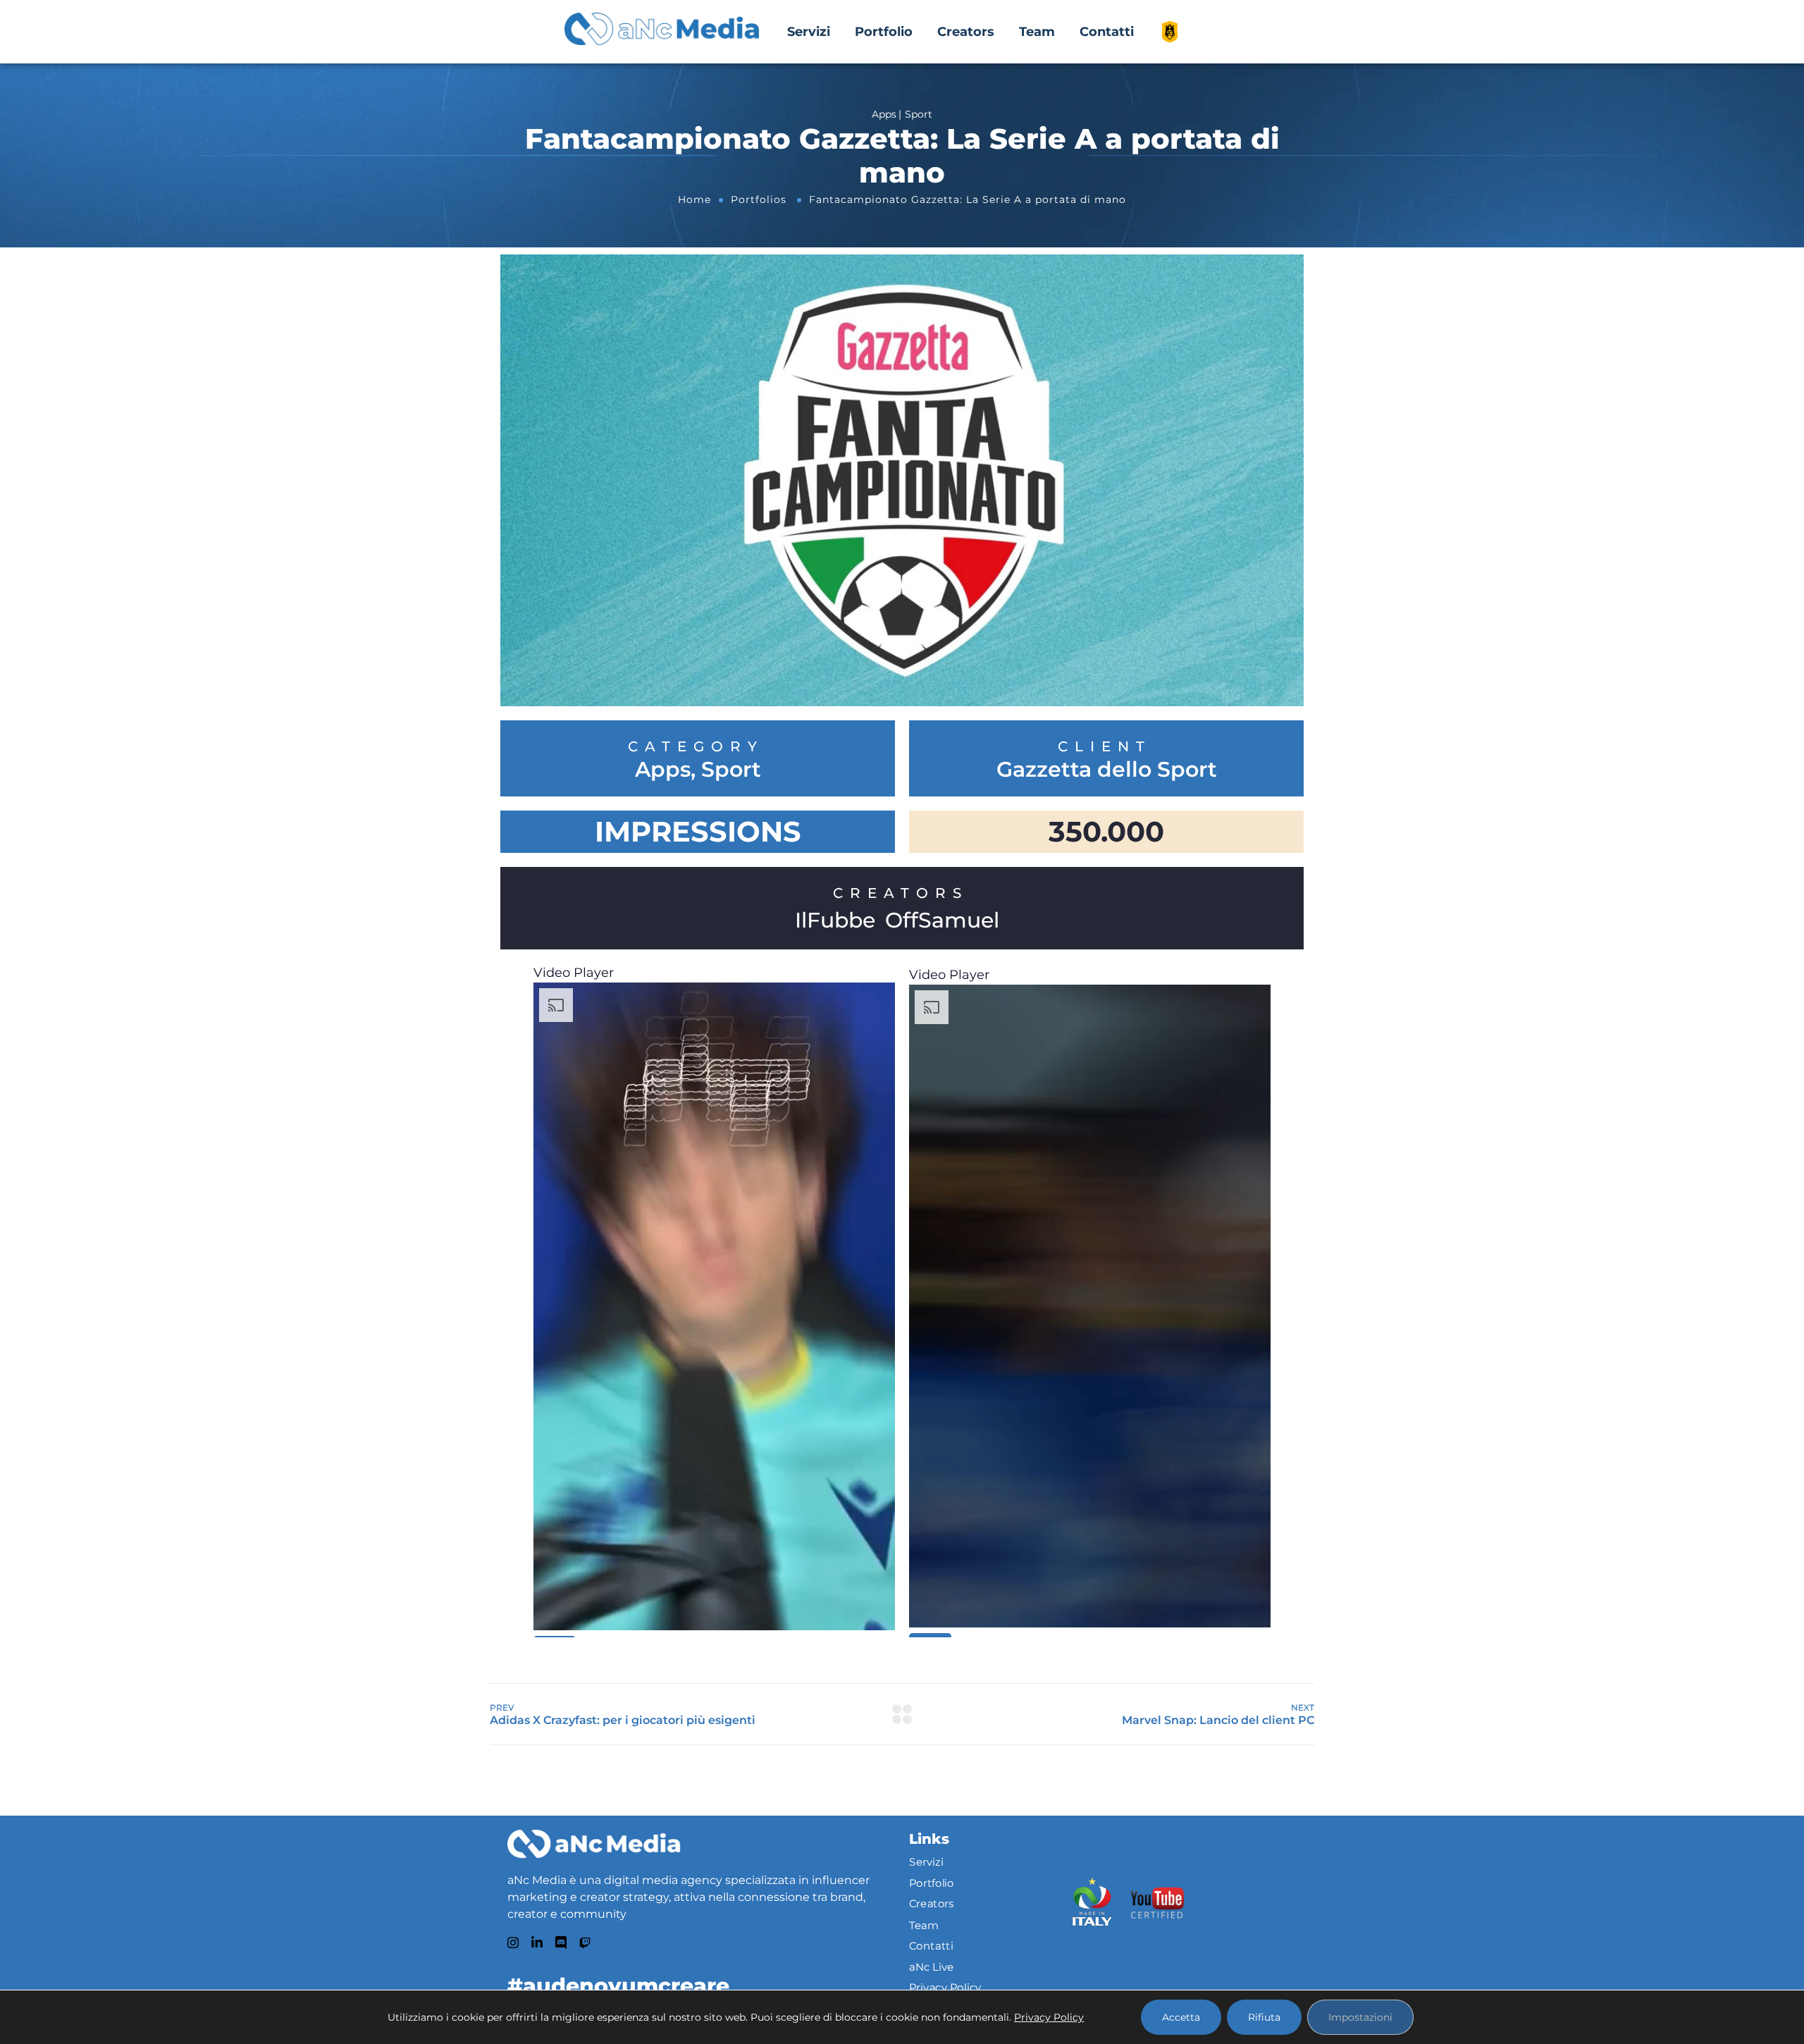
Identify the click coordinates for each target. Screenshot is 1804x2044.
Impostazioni (1360, 2017)
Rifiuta (1264, 2017)
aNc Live (932, 1966)
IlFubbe (835, 920)
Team (1037, 32)
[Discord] (561, 1943)
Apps (663, 770)
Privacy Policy (945, 1988)
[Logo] (594, 1844)
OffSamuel (942, 920)
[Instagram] (513, 1943)
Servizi (809, 32)
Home (694, 199)
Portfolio (884, 32)
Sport (731, 770)
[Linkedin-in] (537, 1943)
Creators (966, 32)
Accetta (1181, 2017)
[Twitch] (585, 1943)
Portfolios (759, 199)
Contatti (1107, 32)
